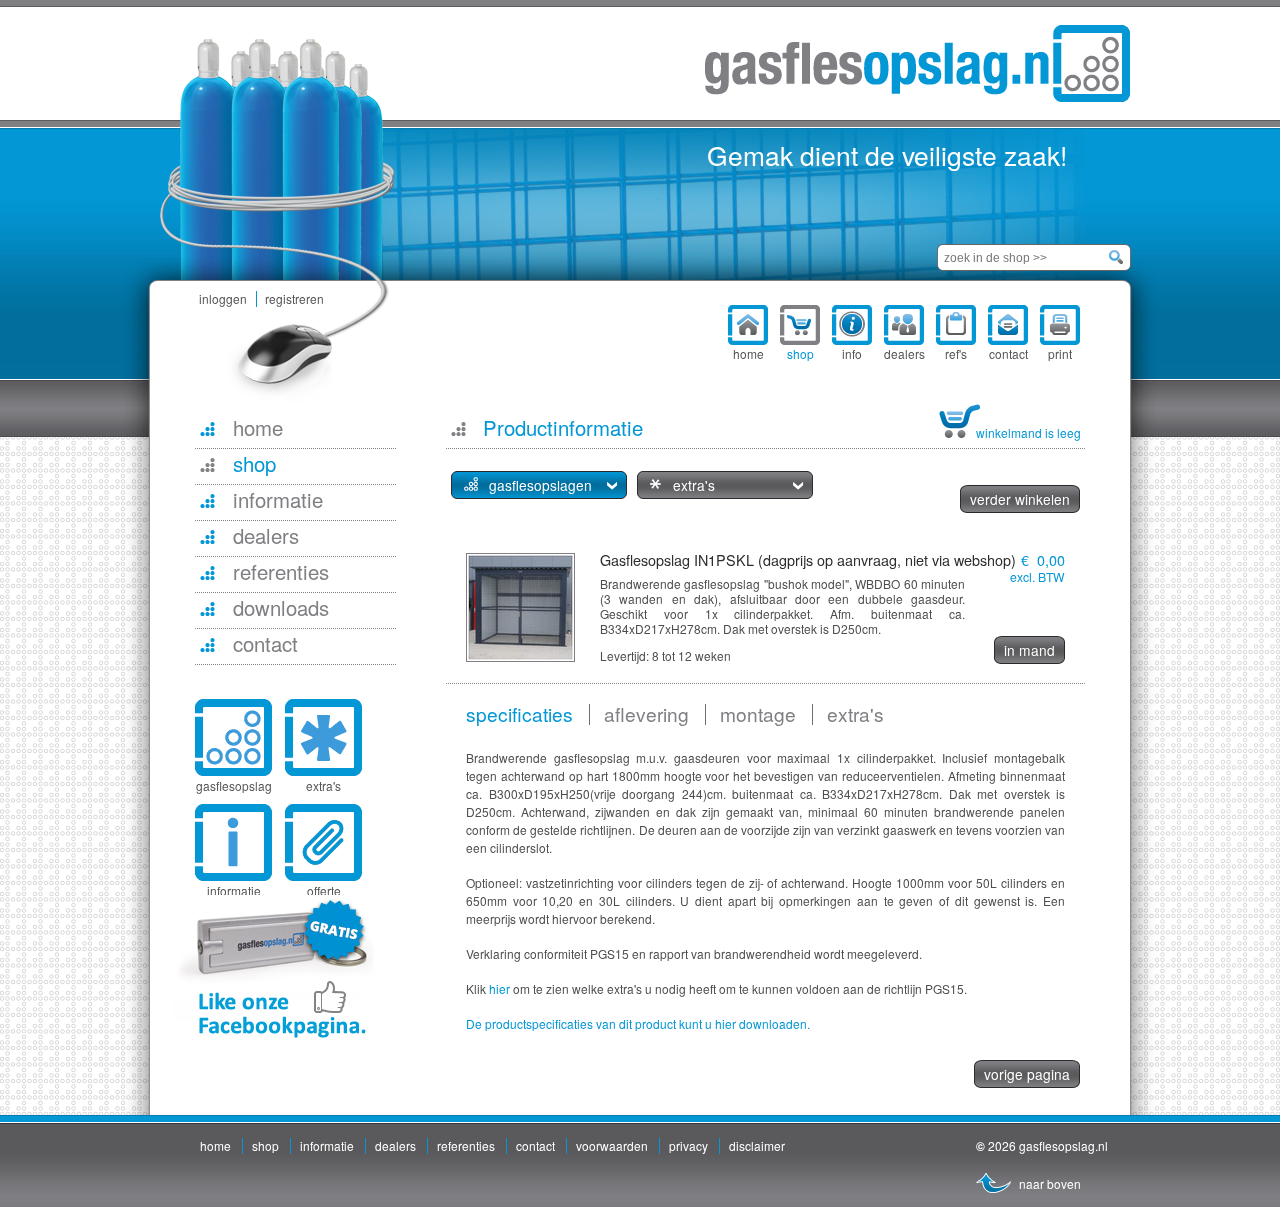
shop (265, 1145)
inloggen (223, 298)
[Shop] (207, 464)
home (215, 1145)
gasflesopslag (234, 785)
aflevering (646, 713)
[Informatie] (207, 500)
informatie (327, 1145)
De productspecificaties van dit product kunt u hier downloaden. (638, 1023)
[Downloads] (207, 608)
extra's (323, 785)
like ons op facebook (273, 968)
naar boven (1050, 1183)
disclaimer (757, 1145)
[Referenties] (207, 572)
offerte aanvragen (323, 899)
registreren (294, 298)
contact (535, 1145)
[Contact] (207, 644)
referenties (466, 1145)
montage (758, 713)
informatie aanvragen (233, 899)
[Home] (207, 428)
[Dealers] (207, 536)
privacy (688, 1145)
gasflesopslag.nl (917, 63)
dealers (395, 1145)
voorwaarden (612, 1145)
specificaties (519, 713)
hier (499, 988)
